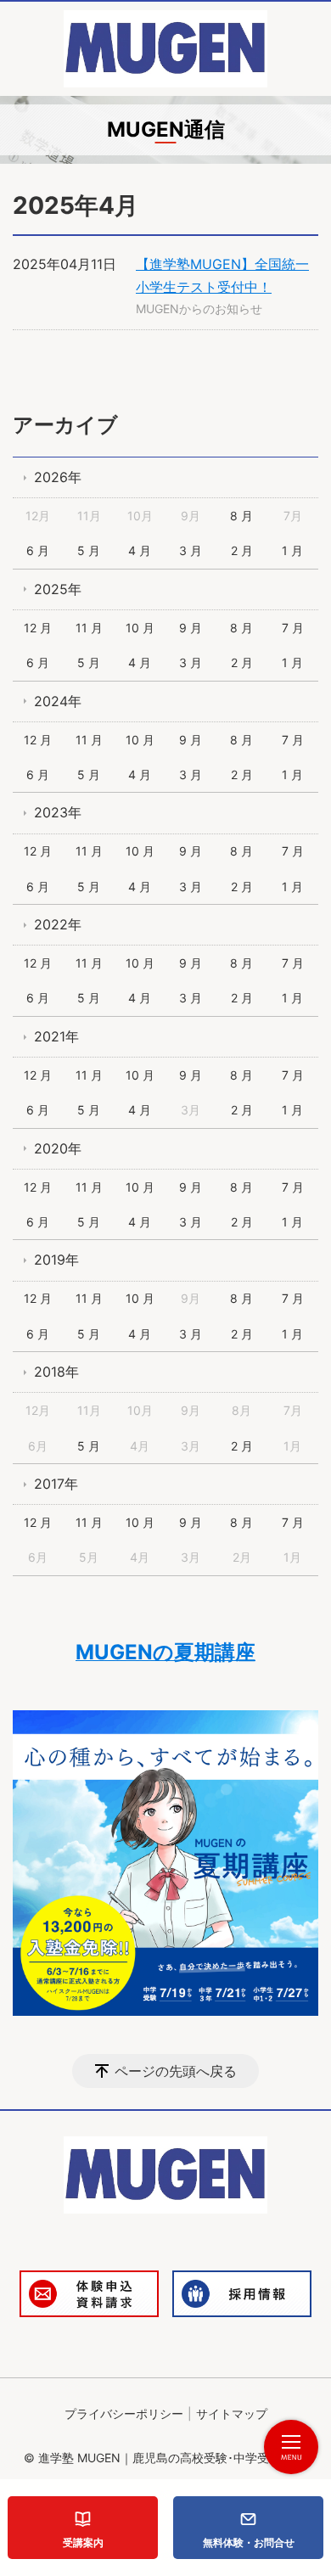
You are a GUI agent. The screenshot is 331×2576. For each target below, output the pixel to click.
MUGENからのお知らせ (199, 309)
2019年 (56, 1260)
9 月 (191, 628)
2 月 (242, 550)
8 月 (241, 516)
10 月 (140, 628)
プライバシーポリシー (124, 2413)
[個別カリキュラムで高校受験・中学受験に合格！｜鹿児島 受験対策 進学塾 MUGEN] (165, 49)
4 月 (140, 550)
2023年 (58, 812)
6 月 (38, 550)
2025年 (58, 589)
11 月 (89, 628)
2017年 (56, 1484)
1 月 (292, 550)
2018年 (56, 1372)
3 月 (191, 550)
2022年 (58, 924)
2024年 (58, 701)
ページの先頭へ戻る (176, 2071)
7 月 (293, 628)
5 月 (89, 550)
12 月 (38, 628)
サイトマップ (232, 2413)
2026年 (58, 477)
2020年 (58, 1148)
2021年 (56, 1036)
